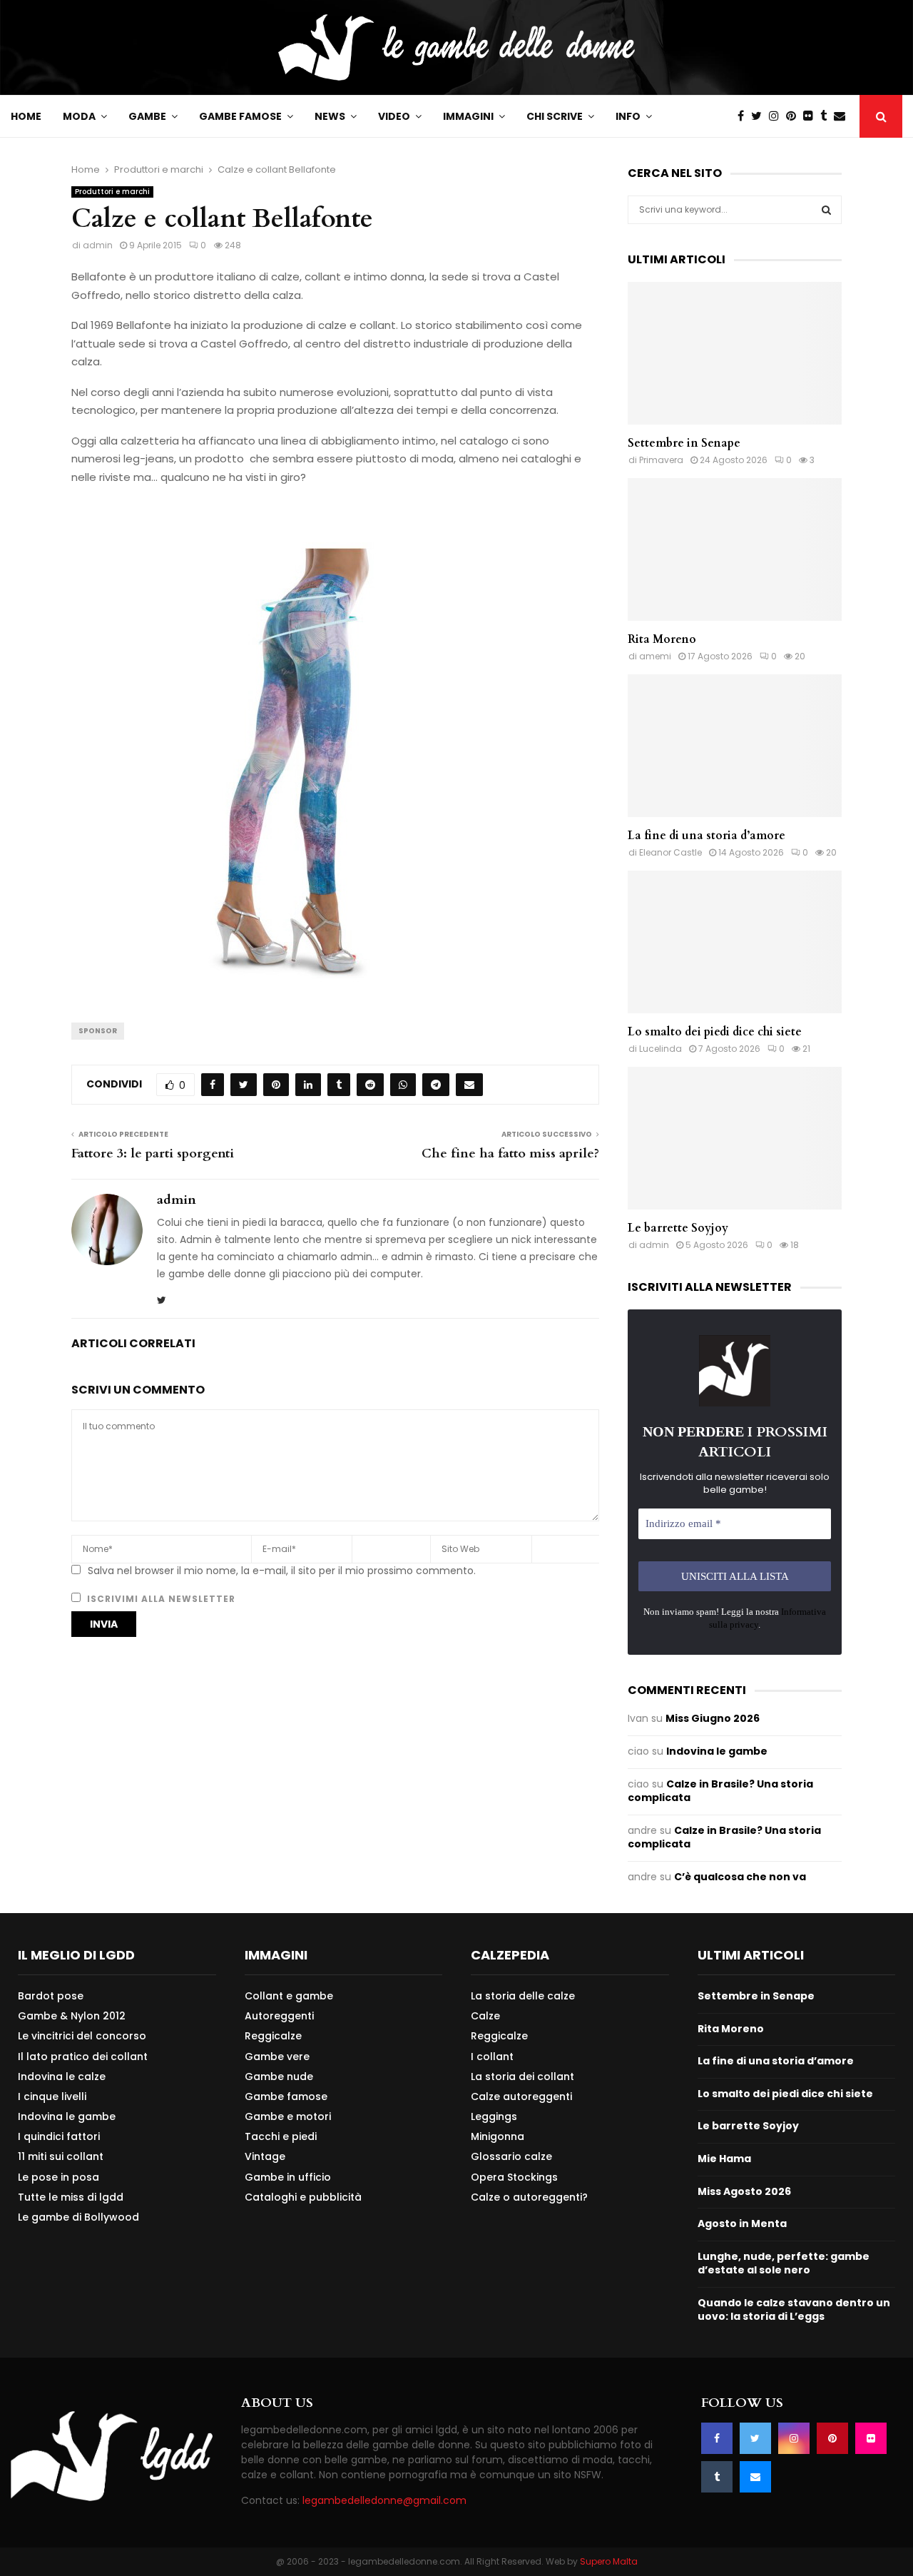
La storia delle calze (523, 1996)
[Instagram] (777, 116)
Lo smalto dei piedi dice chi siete (715, 1032)
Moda (79, 116)
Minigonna (498, 2136)
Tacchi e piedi (281, 2136)
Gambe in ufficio (288, 2177)
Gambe (147, 116)
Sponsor (98, 1031)
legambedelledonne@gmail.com (384, 2500)
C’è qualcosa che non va (740, 1877)
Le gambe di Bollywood (78, 2217)
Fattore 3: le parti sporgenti (153, 1153)
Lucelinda (660, 1049)
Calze (485, 2016)
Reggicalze (273, 2036)
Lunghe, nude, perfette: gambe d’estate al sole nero (784, 2263)
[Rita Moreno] (735, 549)
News (330, 116)
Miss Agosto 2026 (744, 2191)
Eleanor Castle (670, 852)
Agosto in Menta (742, 2223)
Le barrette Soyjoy (678, 1228)
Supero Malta (609, 2561)
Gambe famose (240, 116)
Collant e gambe (289, 1996)
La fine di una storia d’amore (707, 836)
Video (394, 116)
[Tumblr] (827, 116)
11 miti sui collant (61, 2156)
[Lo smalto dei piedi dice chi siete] (735, 942)
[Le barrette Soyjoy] (735, 1138)
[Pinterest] (795, 116)
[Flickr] (812, 116)
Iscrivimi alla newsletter (160, 1599)
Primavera (661, 460)
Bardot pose (51, 1996)
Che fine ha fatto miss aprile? (510, 1153)
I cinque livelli (52, 2096)
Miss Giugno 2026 (713, 1718)
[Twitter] (760, 116)
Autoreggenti (279, 2016)
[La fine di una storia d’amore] (735, 746)
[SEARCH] (826, 210)
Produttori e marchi (112, 192)
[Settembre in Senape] (735, 353)
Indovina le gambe (717, 1751)
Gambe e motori (288, 2116)
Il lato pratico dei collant (83, 2057)
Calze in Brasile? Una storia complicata (720, 1791)
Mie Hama (724, 2159)
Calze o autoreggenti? (529, 2197)
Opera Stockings (514, 2177)
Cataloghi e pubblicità (303, 2197)
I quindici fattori (59, 2136)
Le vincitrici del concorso (82, 2036)
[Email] (843, 116)
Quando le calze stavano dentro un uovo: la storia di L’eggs (794, 2310)
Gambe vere (277, 2057)
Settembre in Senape (684, 443)
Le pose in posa (58, 2177)
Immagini (468, 116)
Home (26, 116)
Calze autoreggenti (521, 2096)
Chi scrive (555, 116)
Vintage (265, 2156)
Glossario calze (511, 2156)
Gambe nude (279, 2076)
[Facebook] (744, 116)
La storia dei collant (522, 2076)
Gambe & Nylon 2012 (72, 2016)
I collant (492, 2057)
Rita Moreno (662, 639)
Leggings (494, 2116)
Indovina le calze (62, 2076)
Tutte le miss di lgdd (71, 2197)
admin (98, 245)
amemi (655, 656)
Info (628, 116)
